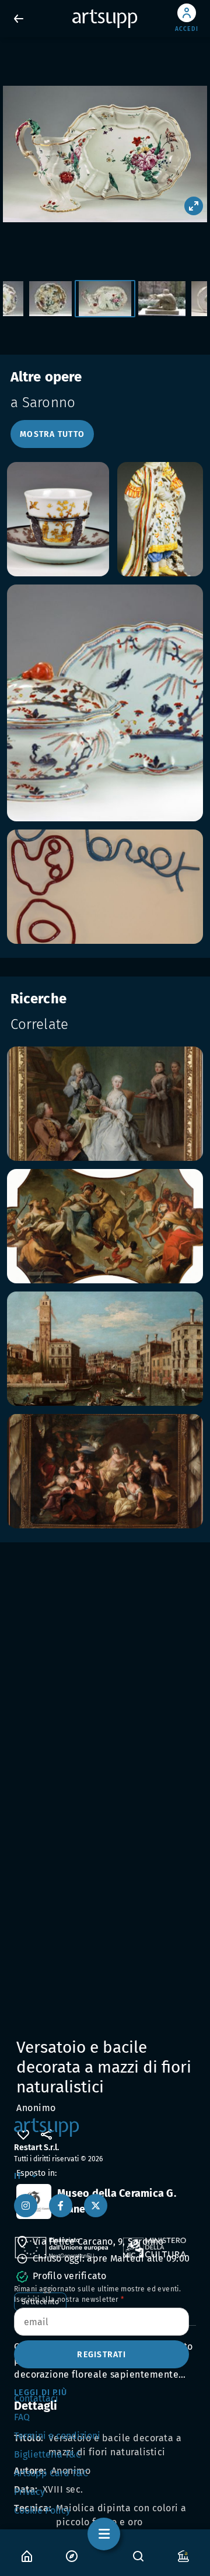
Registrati (101, 2355)
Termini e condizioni (57, 2436)
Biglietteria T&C (48, 2454)
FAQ (22, 2417)
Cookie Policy (42, 2510)
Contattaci (36, 2398)
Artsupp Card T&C (51, 2473)
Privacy (29, 2492)
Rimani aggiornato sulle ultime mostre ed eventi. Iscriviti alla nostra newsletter (97, 2294)
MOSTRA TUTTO (52, 434)
